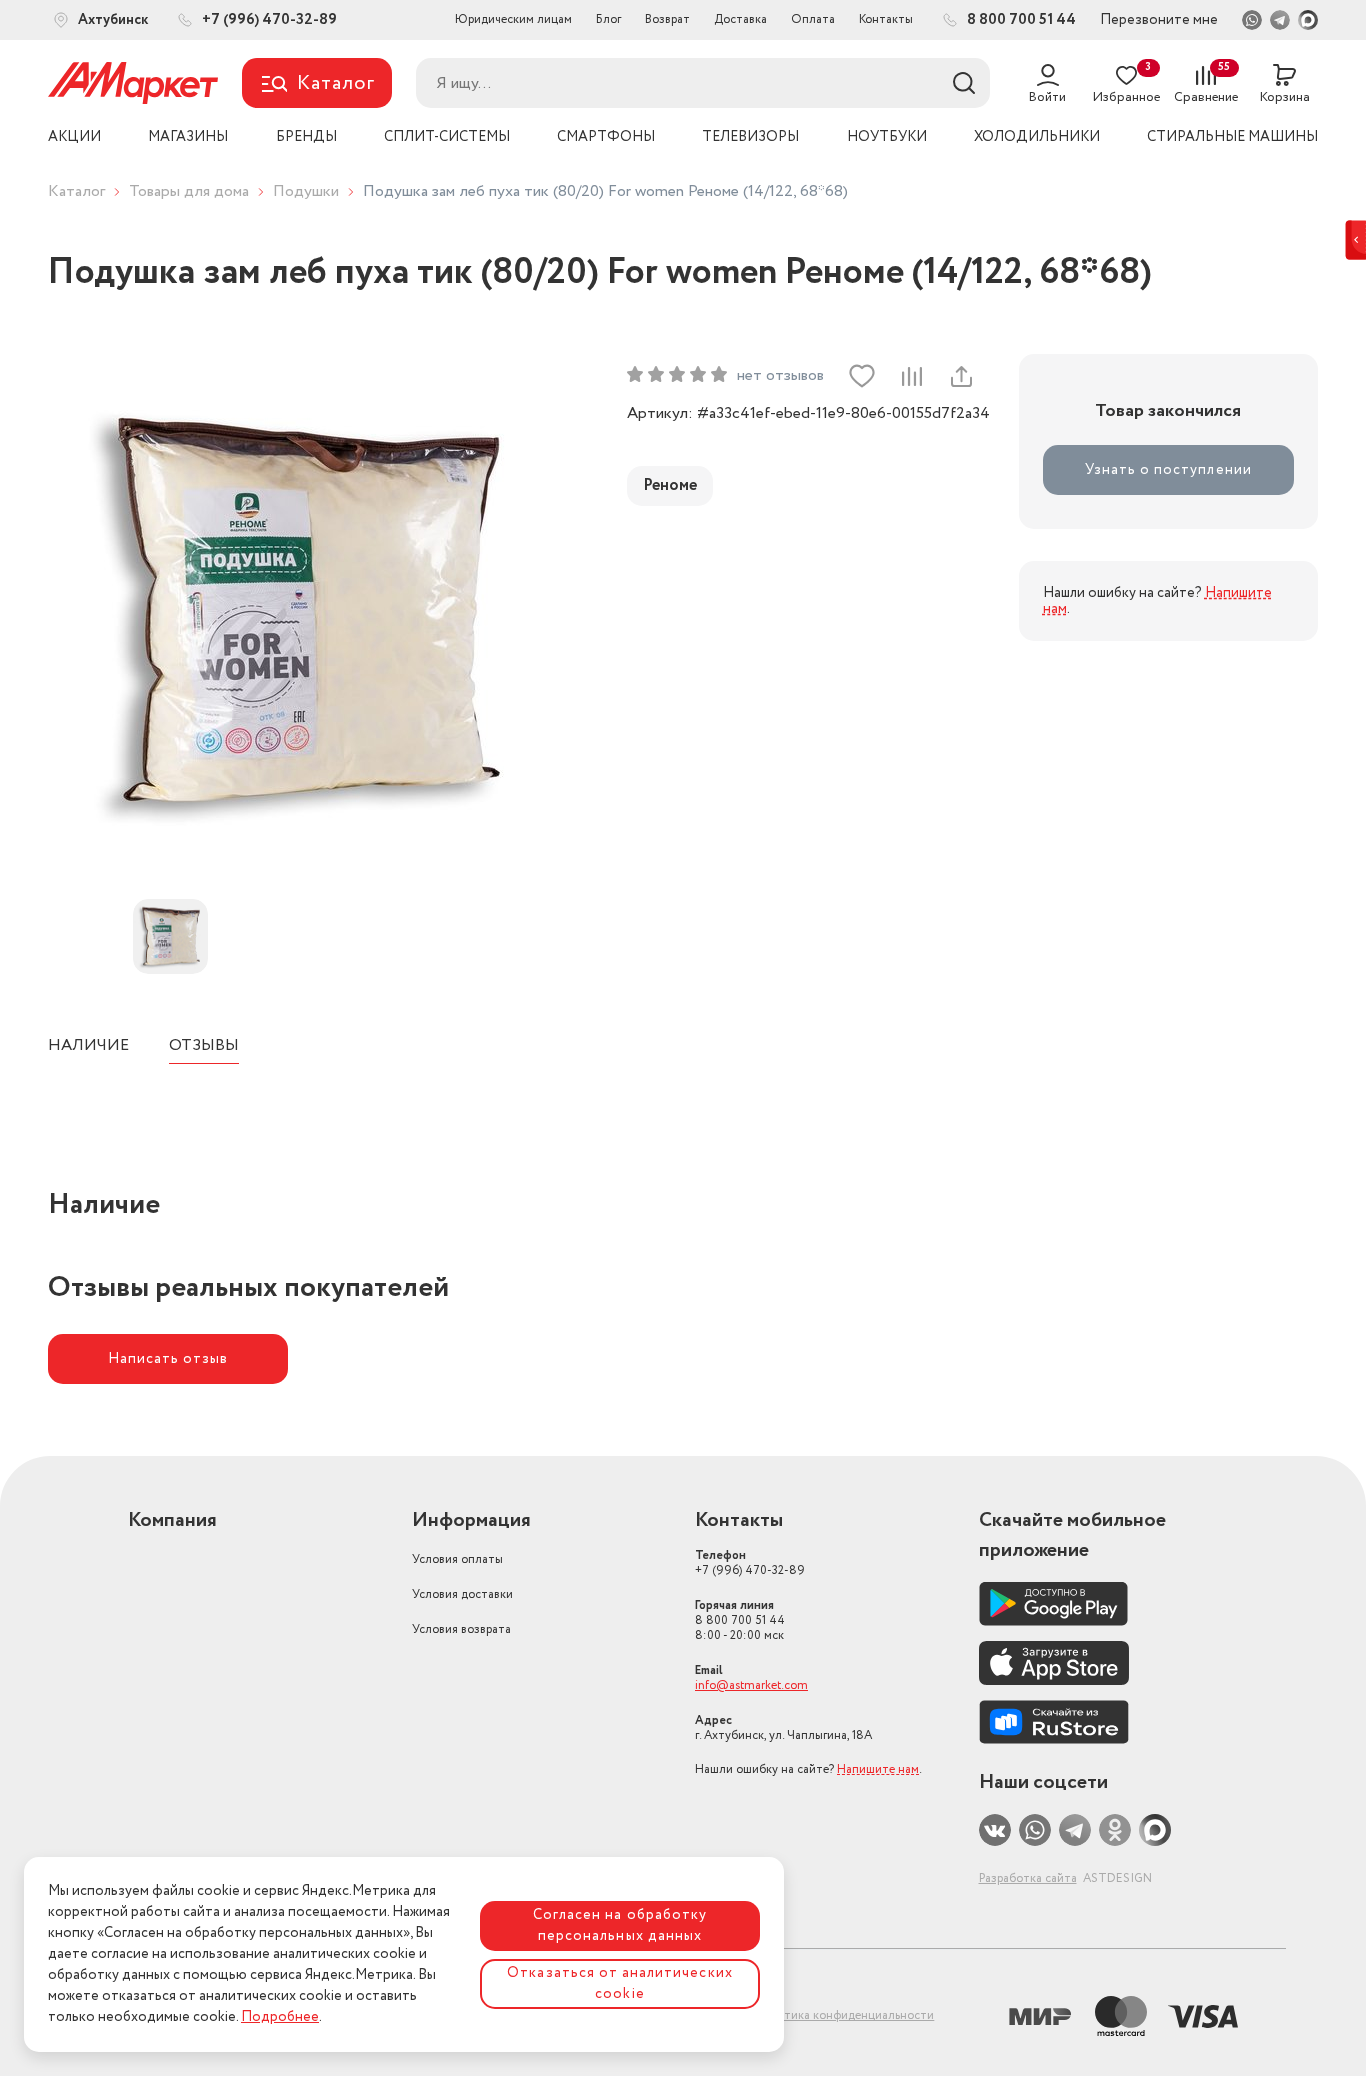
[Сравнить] (911, 376)
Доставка (740, 19)
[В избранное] (862, 376)
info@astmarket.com (751, 1685)
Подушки (306, 191)
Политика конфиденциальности (844, 2015)
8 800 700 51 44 (740, 1620)
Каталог (76, 191)
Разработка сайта (1028, 1878)
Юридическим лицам (513, 19)
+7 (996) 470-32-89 (750, 1563)
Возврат (667, 19)
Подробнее (280, 2017)
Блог (608, 19)
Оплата (813, 19)
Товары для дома (189, 191)
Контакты (886, 19)
